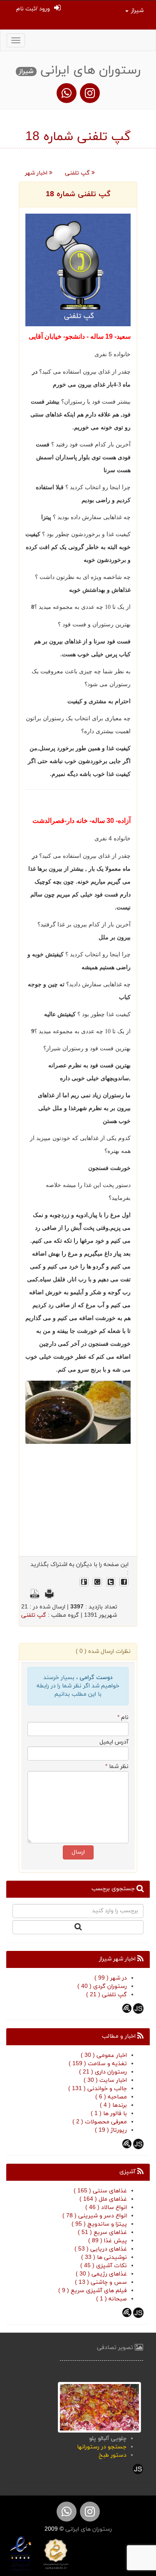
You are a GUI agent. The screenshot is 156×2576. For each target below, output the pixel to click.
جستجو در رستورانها (102, 2447)
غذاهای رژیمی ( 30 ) (101, 2274)
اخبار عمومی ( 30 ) (104, 2055)
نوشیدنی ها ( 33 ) (104, 2257)
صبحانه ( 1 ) (111, 2299)
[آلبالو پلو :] (99, 2407)
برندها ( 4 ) (113, 2105)
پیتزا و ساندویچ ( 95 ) (99, 2224)
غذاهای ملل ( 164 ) (103, 2199)
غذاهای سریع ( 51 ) (102, 2232)
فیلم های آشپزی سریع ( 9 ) (93, 2291)
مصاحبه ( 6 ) (111, 2097)
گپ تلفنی (78, 173)
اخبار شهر (37, 173)
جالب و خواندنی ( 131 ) (98, 2089)
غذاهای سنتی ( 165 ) (100, 2191)
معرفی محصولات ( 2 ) (100, 2122)
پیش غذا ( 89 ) (108, 2241)
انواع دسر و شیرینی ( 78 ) (95, 2216)
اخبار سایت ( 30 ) (105, 2080)
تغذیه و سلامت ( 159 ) (98, 2064)
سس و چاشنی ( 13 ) (101, 2282)
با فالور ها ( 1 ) (109, 2114)
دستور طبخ (113, 2455)
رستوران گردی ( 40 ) (102, 1986)
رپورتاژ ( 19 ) (111, 2130)
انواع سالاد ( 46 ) (106, 2208)
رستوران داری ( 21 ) (103, 2072)
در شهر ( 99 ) (111, 1978)
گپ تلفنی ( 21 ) (106, 1995)
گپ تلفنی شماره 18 (78, 194)
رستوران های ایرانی (88, 2529)
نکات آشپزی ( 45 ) (104, 2266)
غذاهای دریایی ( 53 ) (101, 2249)
